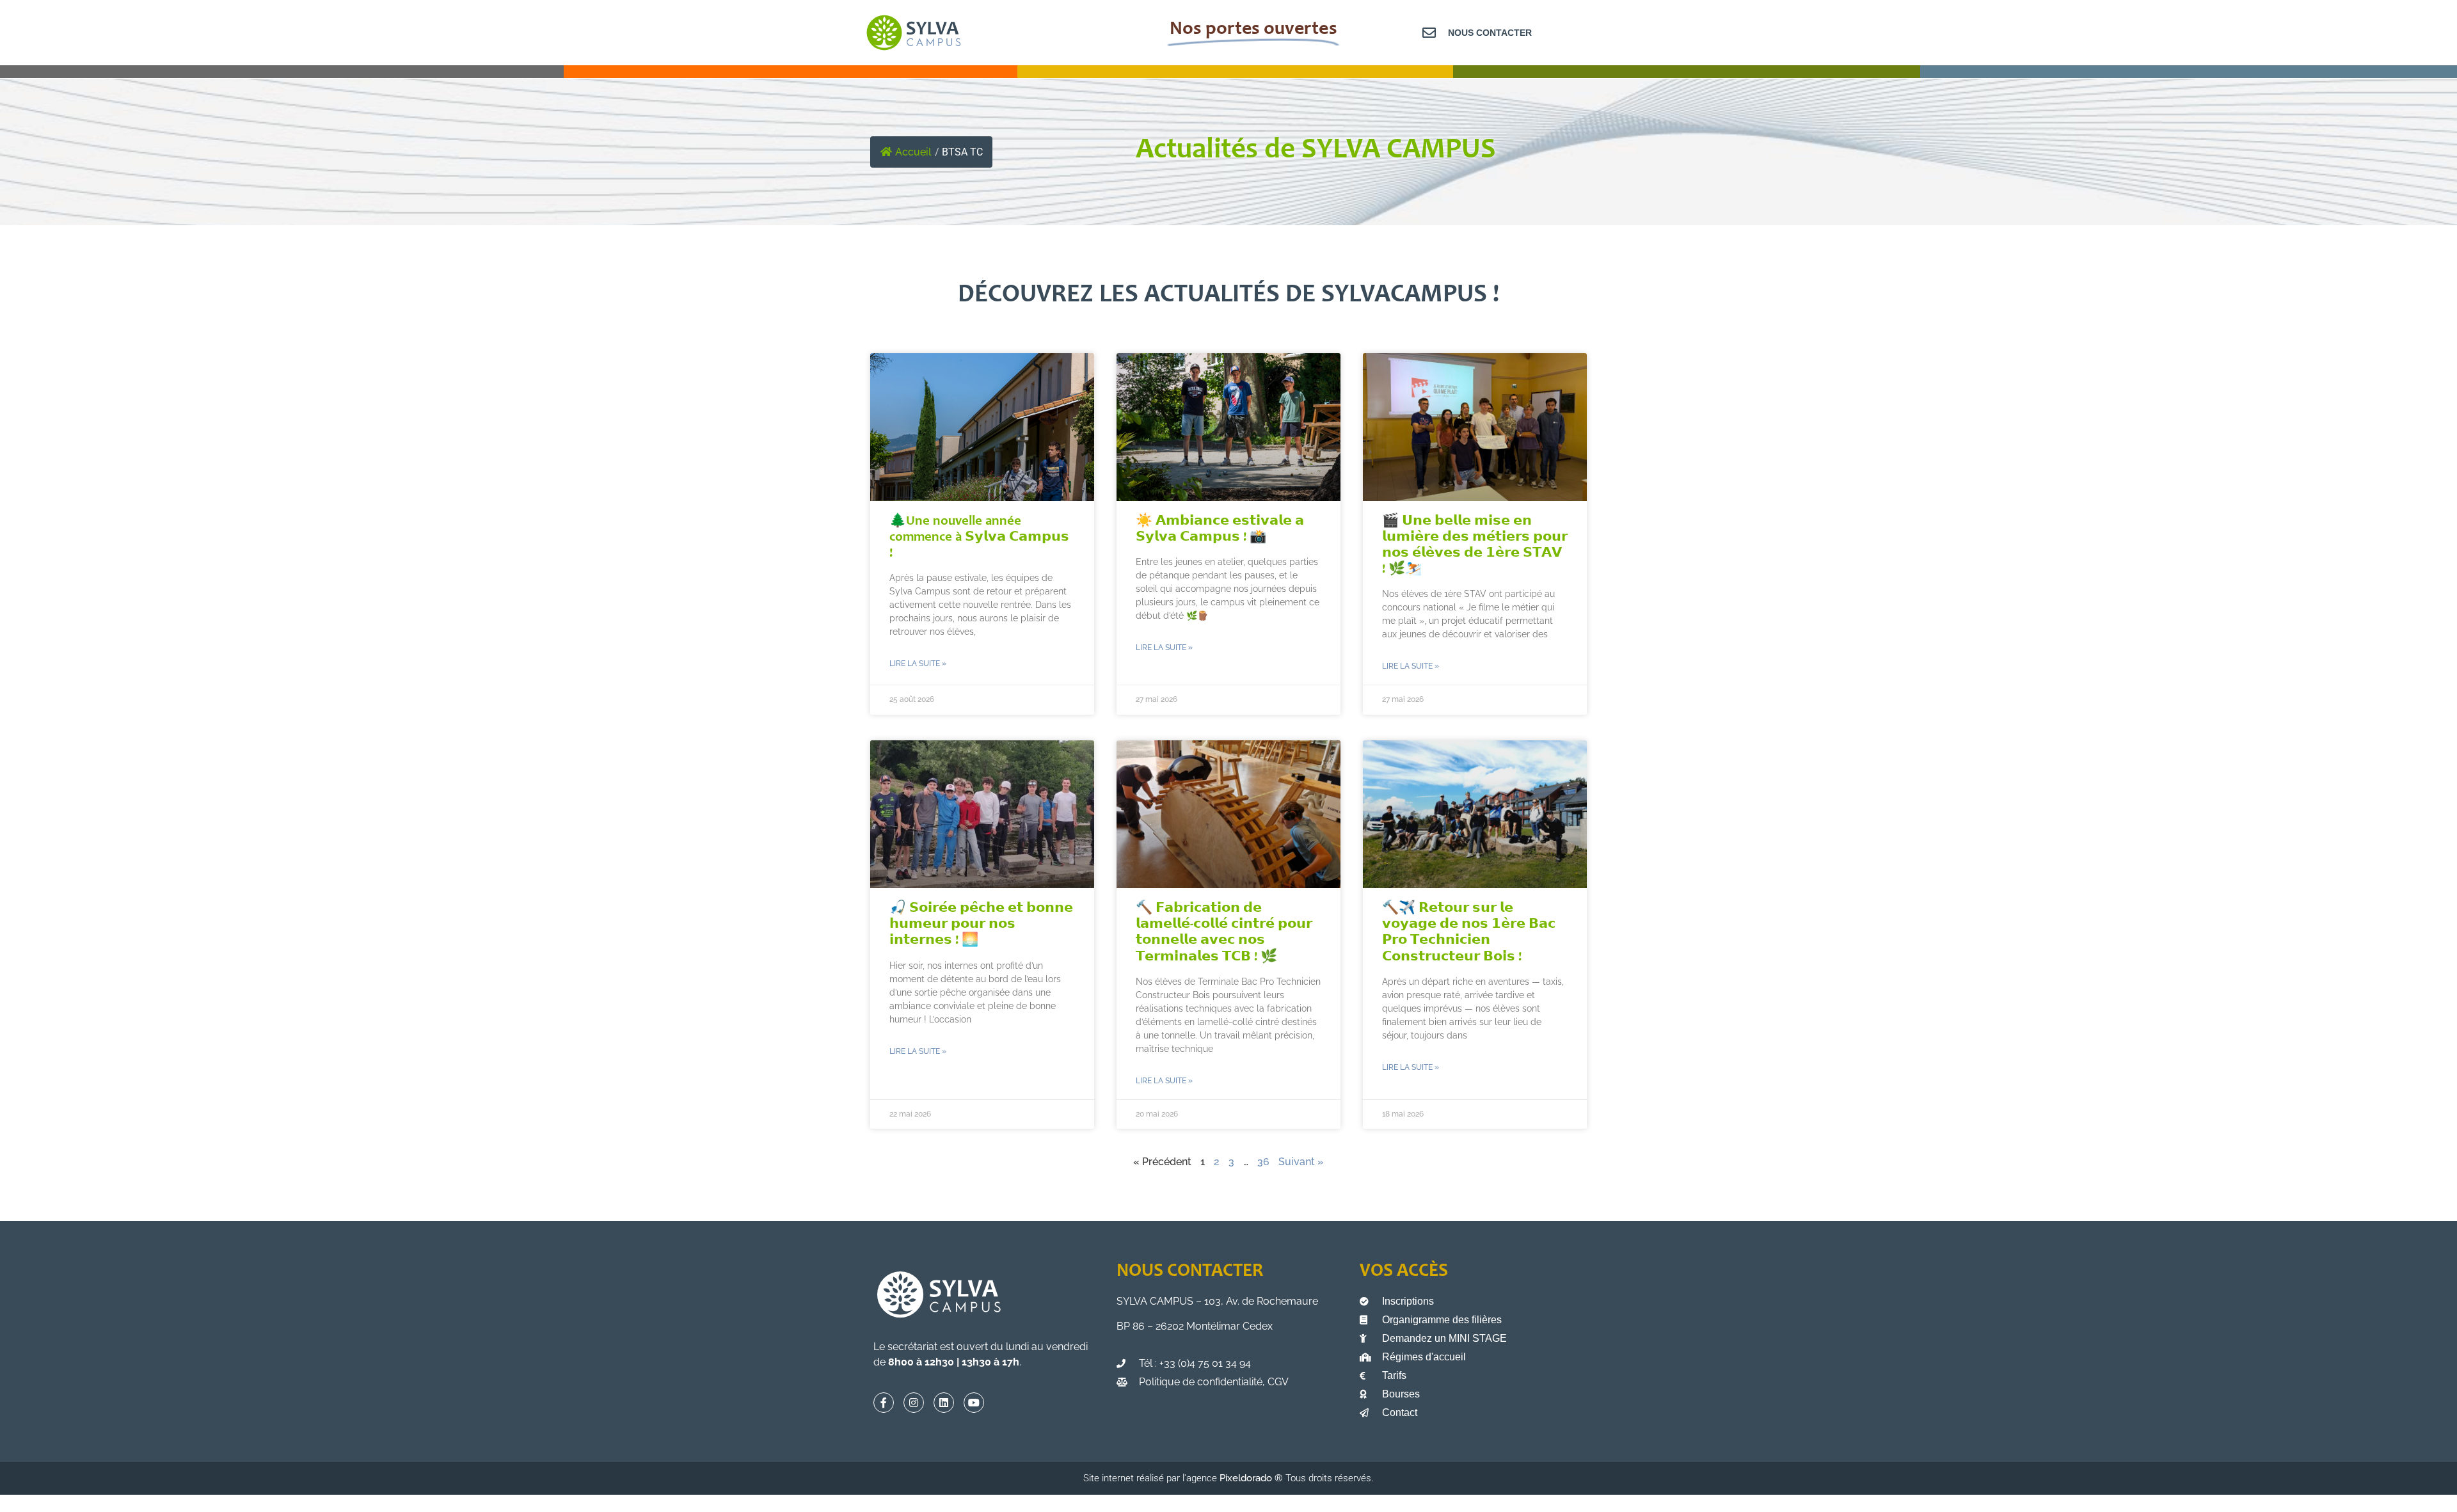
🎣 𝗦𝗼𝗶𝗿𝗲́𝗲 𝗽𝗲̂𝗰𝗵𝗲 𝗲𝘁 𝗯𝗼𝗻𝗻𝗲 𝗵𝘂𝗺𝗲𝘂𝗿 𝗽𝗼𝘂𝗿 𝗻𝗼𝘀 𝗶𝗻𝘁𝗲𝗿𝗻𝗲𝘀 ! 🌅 (981, 925)
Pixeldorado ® (1252, 1478)
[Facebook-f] (884, 1403)
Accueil (913, 152)
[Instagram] (914, 1403)
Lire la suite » (918, 664)
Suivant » (1301, 1162)
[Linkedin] (944, 1403)
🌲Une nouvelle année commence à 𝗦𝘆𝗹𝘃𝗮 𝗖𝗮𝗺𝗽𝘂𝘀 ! (979, 538)
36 (1263, 1162)
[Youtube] (974, 1403)
